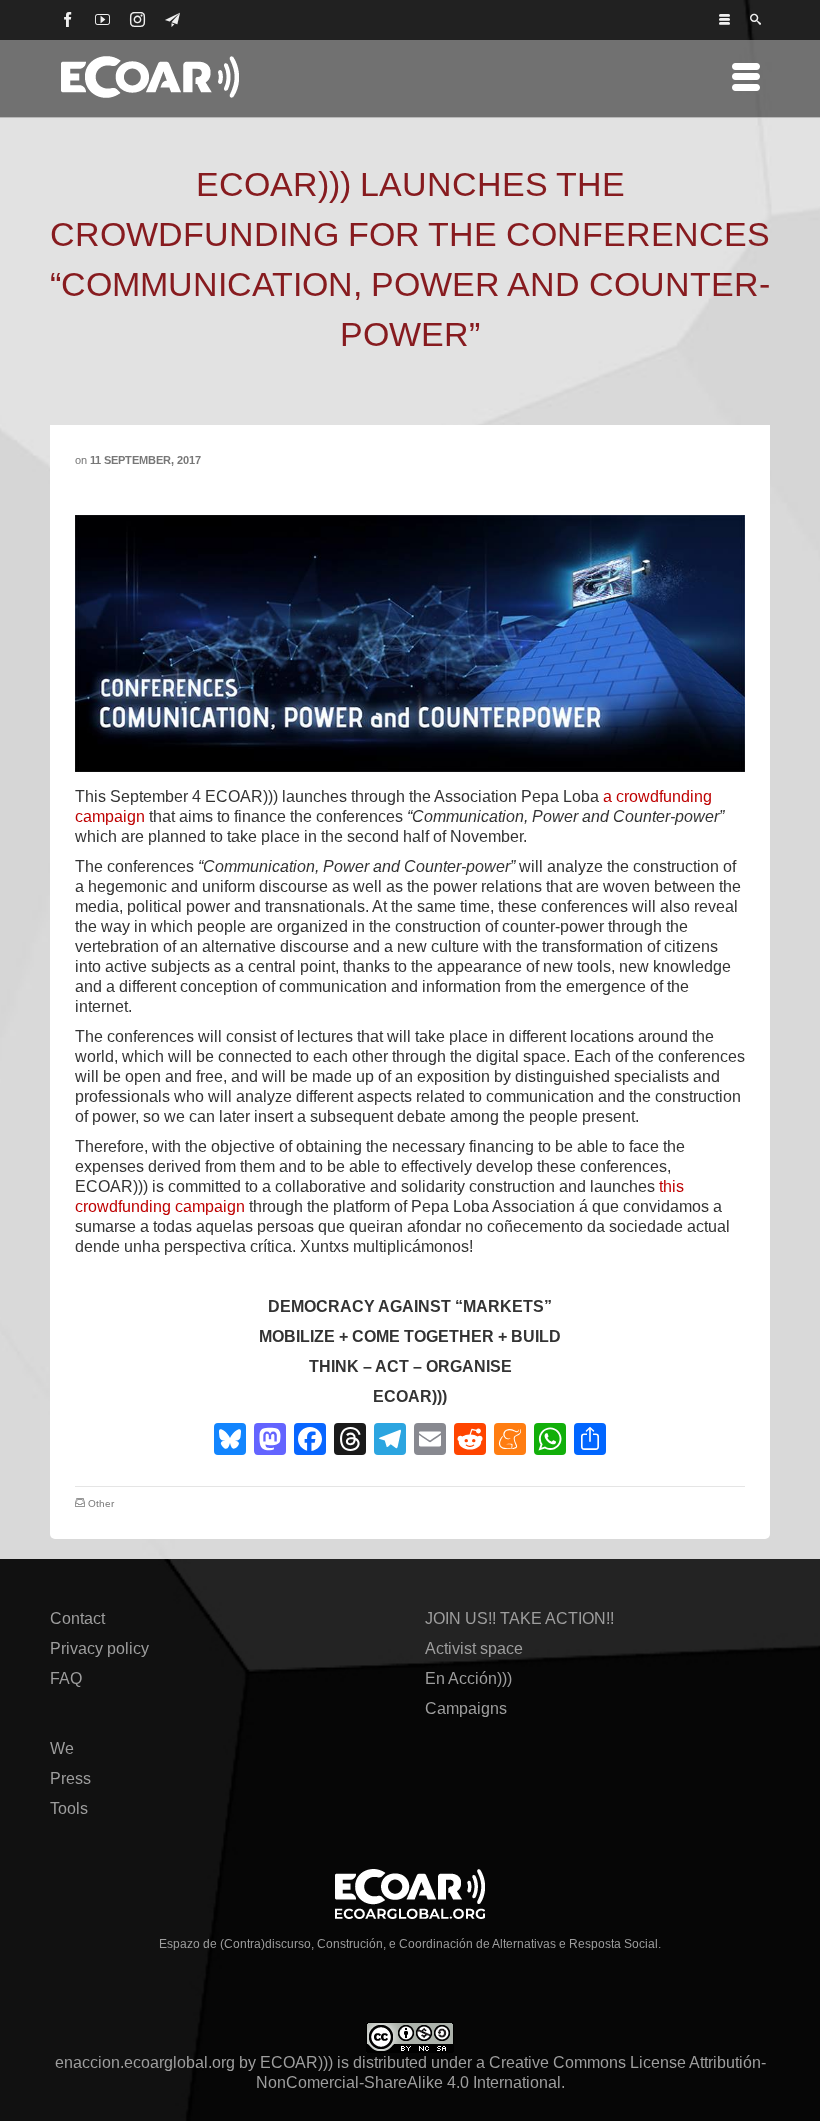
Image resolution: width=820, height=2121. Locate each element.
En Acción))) (468, 1678)
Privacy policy (99, 1648)
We (62, 1748)
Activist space (474, 1648)
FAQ (66, 1678)
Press (70, 1778)
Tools (69, 1808)
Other (101, 1503)
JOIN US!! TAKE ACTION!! (519, 1618)
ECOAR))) (296, 2062)
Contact (77, 1618)
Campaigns (466, 1708)
